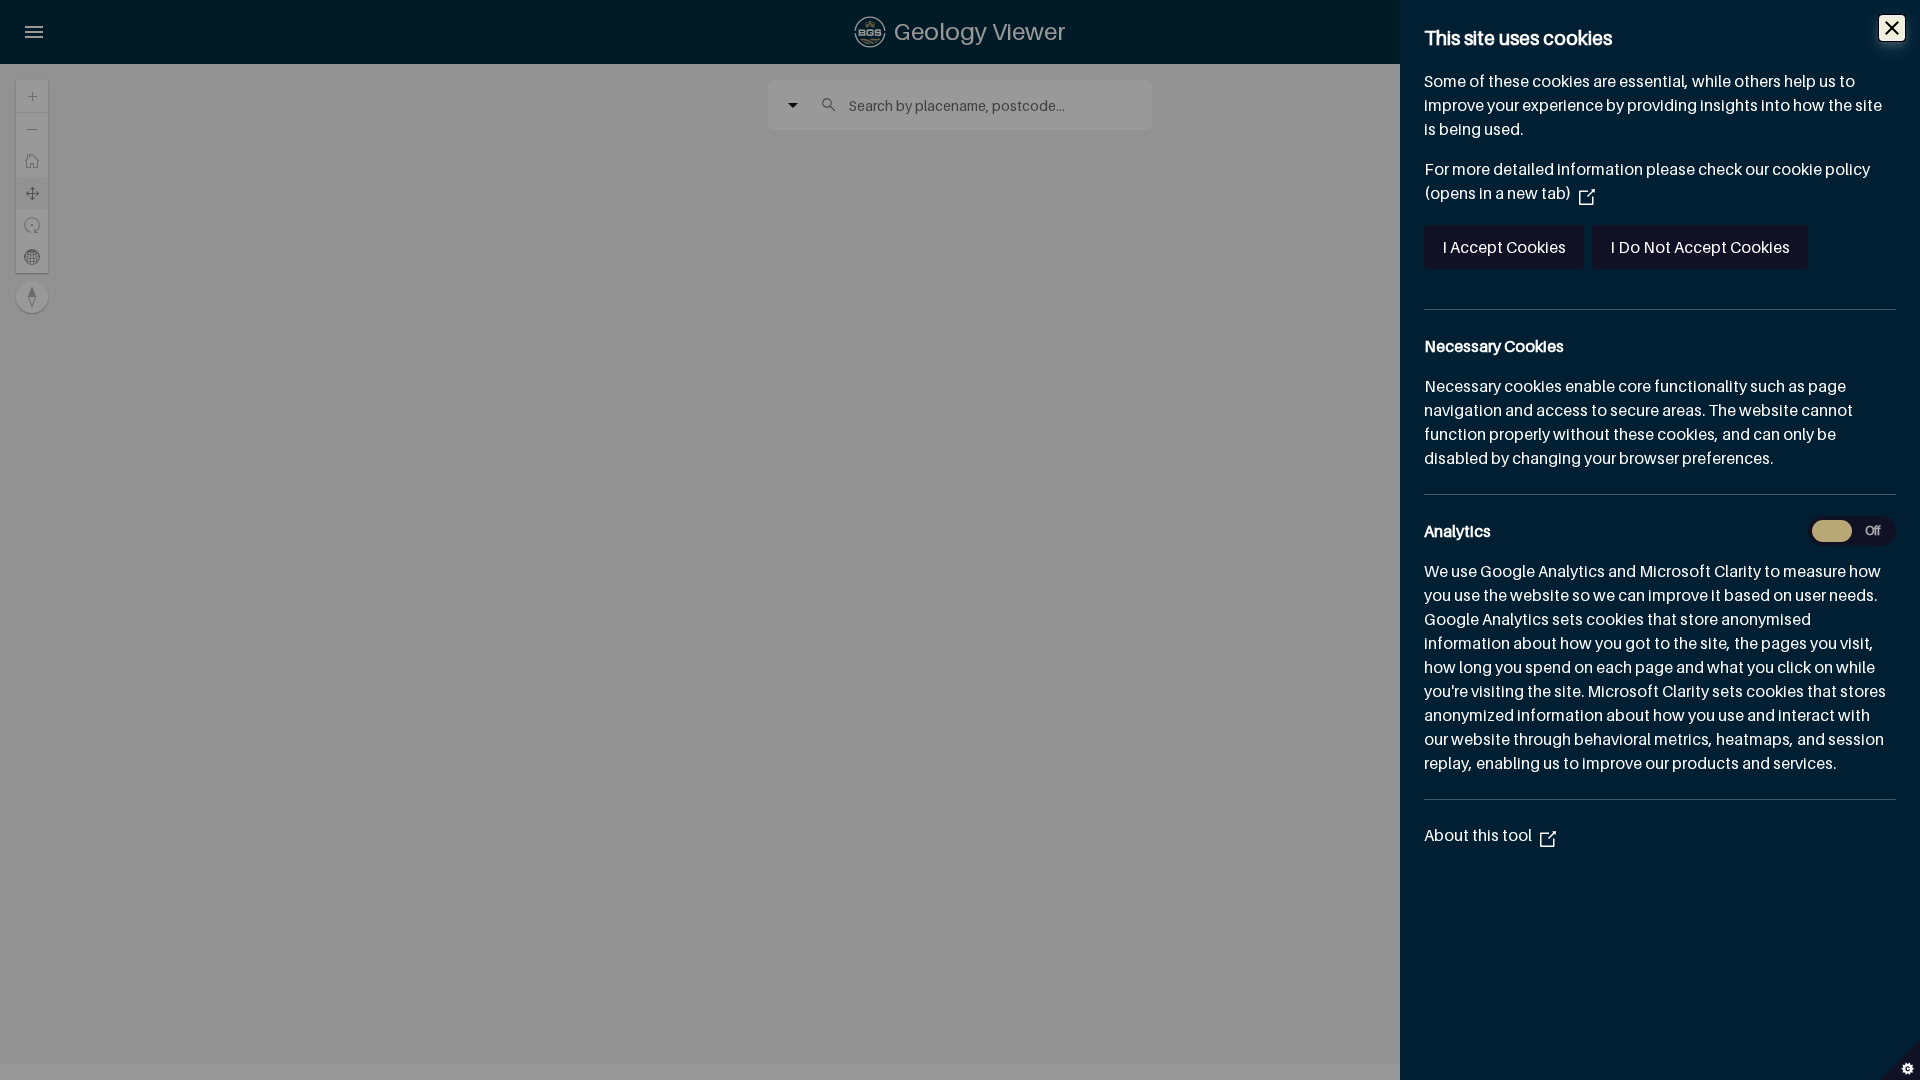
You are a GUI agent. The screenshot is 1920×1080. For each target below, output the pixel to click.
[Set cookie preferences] (1900, 1060)
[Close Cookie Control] (1892, 28)
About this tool (1490, 835)
